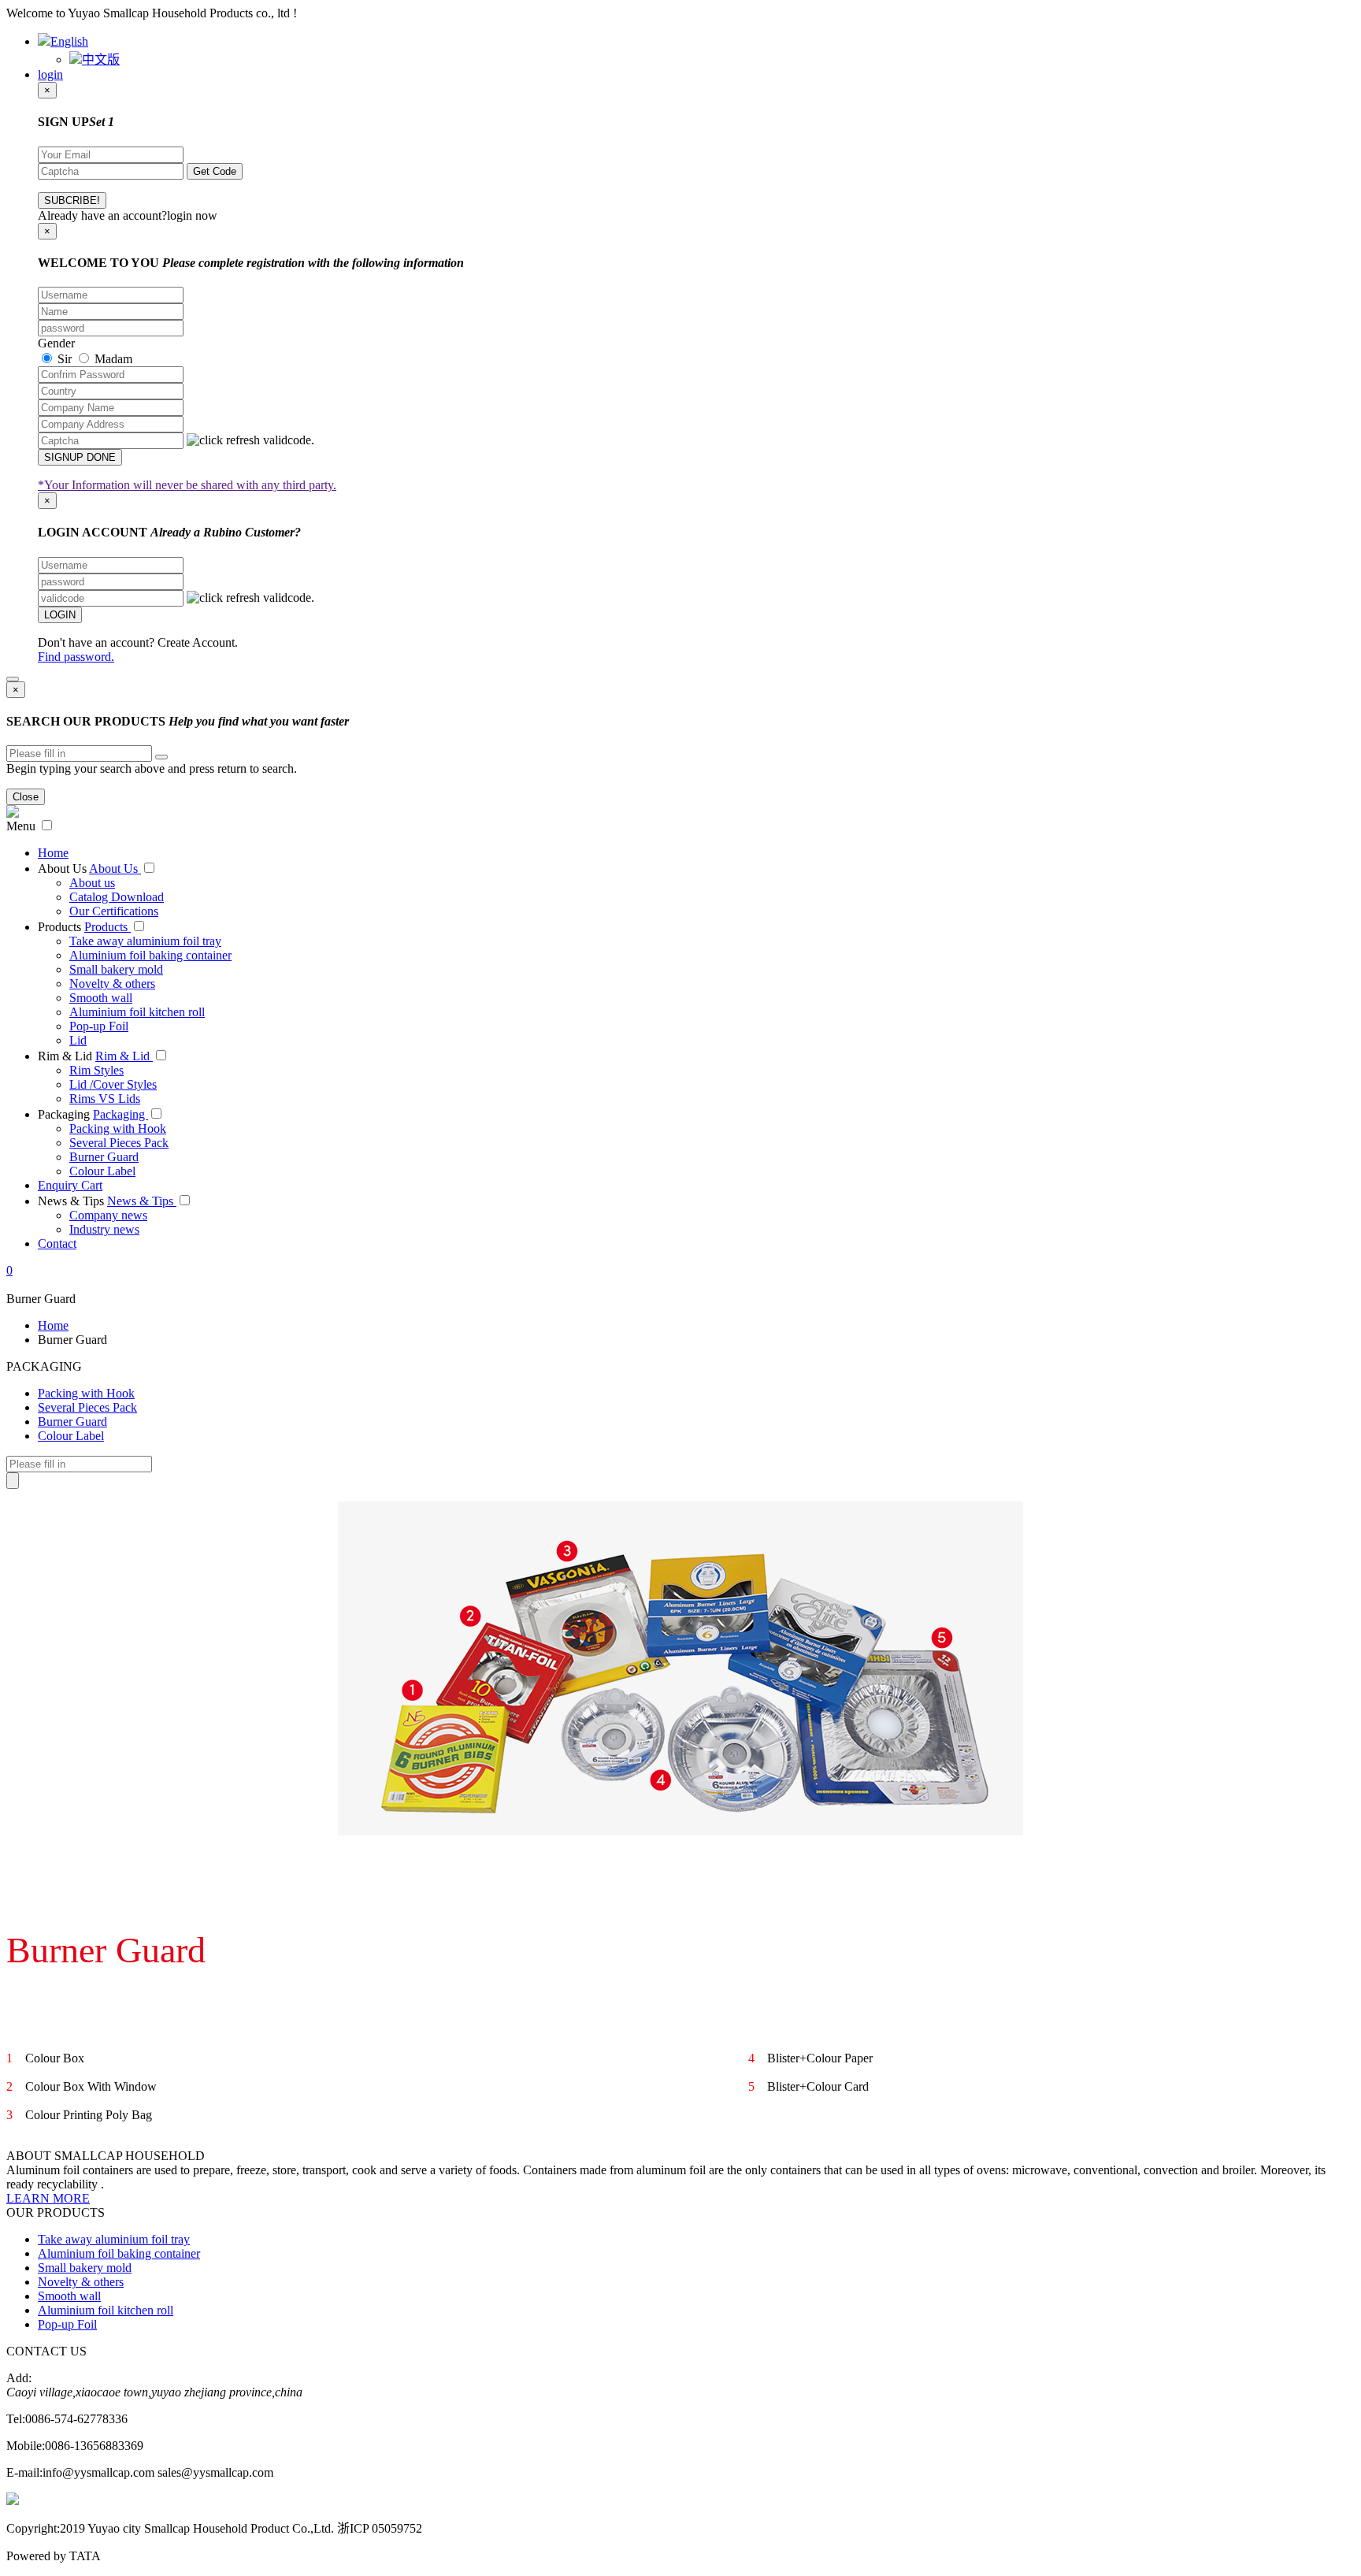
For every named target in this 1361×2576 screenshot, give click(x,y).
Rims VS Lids (105, 1099)
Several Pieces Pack (119, 1143)
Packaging (64, 1114)
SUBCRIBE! (72, 200)
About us (92, 883)
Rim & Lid (65, 1056)
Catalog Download (117, 897)
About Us (62, 869)
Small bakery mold (116, 969)
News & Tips (71, 1201)
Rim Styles (96, 1070)
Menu (21, 826)
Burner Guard (104, 1157)
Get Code (215, 171)
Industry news (104, 1229)
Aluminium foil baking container (150, 955)
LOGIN (60, 615)
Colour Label (102, 1171)
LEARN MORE (48, 2198)
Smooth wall (101, 998)
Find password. (76, 657)
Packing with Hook (118, 1128)
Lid (78, 1040)
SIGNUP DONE (80, 457)
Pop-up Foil (99, 1026)
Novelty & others (112, 984)
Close (26, 797)
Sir (63, 359)
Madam (112, 359)
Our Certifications (114, 911)
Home (53, 853)
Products (59, 927)
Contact (57, 1243)
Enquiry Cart (70, 1185)
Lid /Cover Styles (113, 1084)
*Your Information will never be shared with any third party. (187, 485)
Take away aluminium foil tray (145, 941)
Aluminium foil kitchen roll (137, 1012)
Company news (108, 1215)
